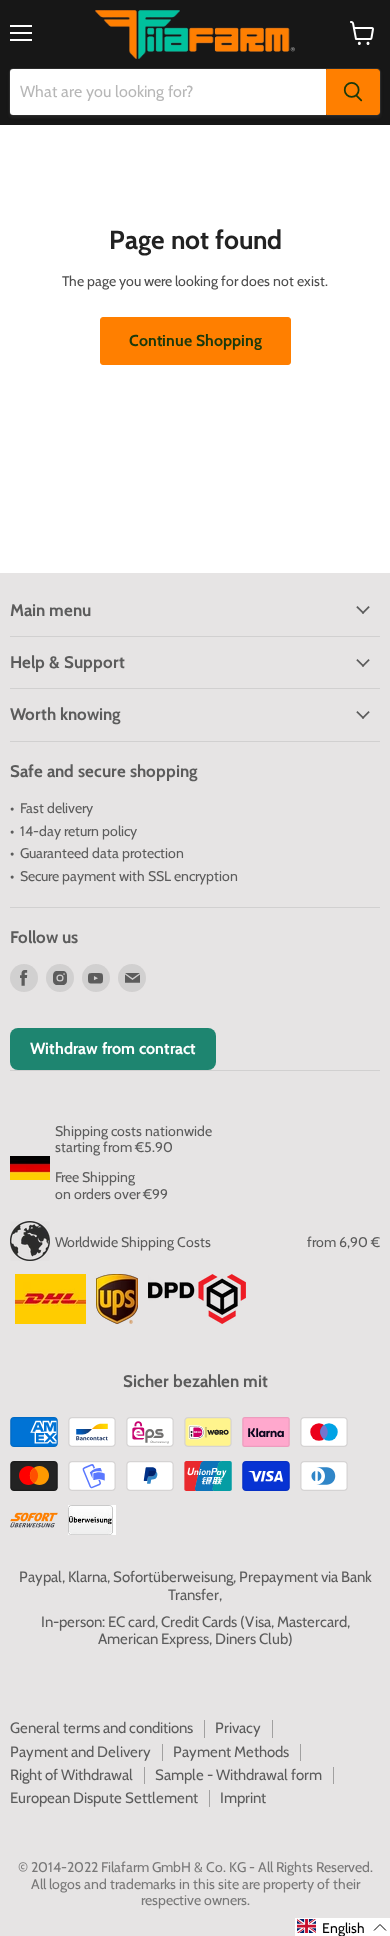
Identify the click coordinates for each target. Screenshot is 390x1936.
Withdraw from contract (113, 1048)
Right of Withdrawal (71, 1775)
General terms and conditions (101, 1728)
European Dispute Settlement (104, 1798)
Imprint (243, 1798)
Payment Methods (231, 1752)
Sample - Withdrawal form (238, 1775)
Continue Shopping (195, 340)
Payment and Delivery (80, 1752)
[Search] (353, 92)
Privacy (238, 1728)
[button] (342, 1927)
